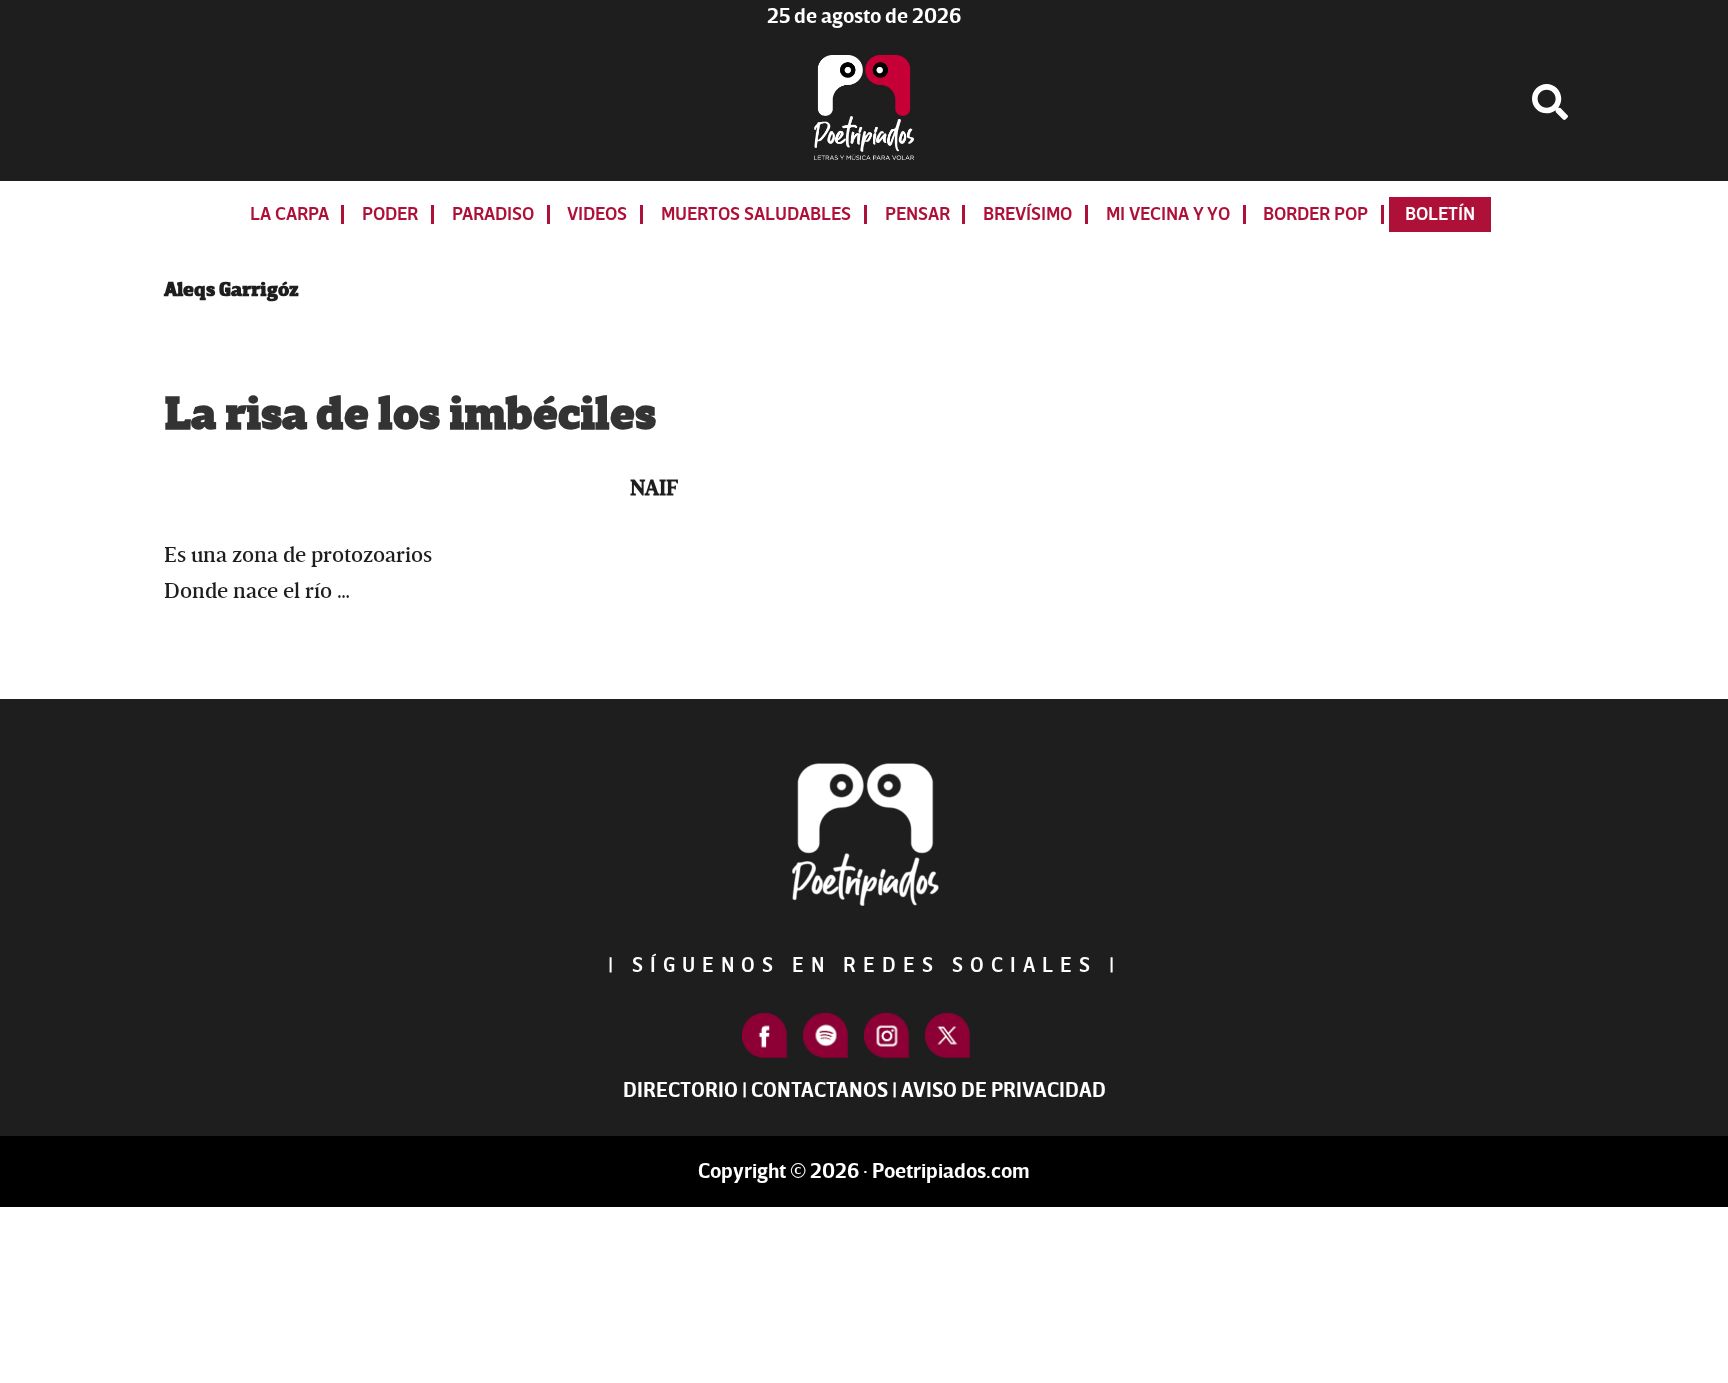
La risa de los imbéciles (410, 415)
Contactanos (819, 1090)
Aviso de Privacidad (1003, 1090)
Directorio (680, 1090)
